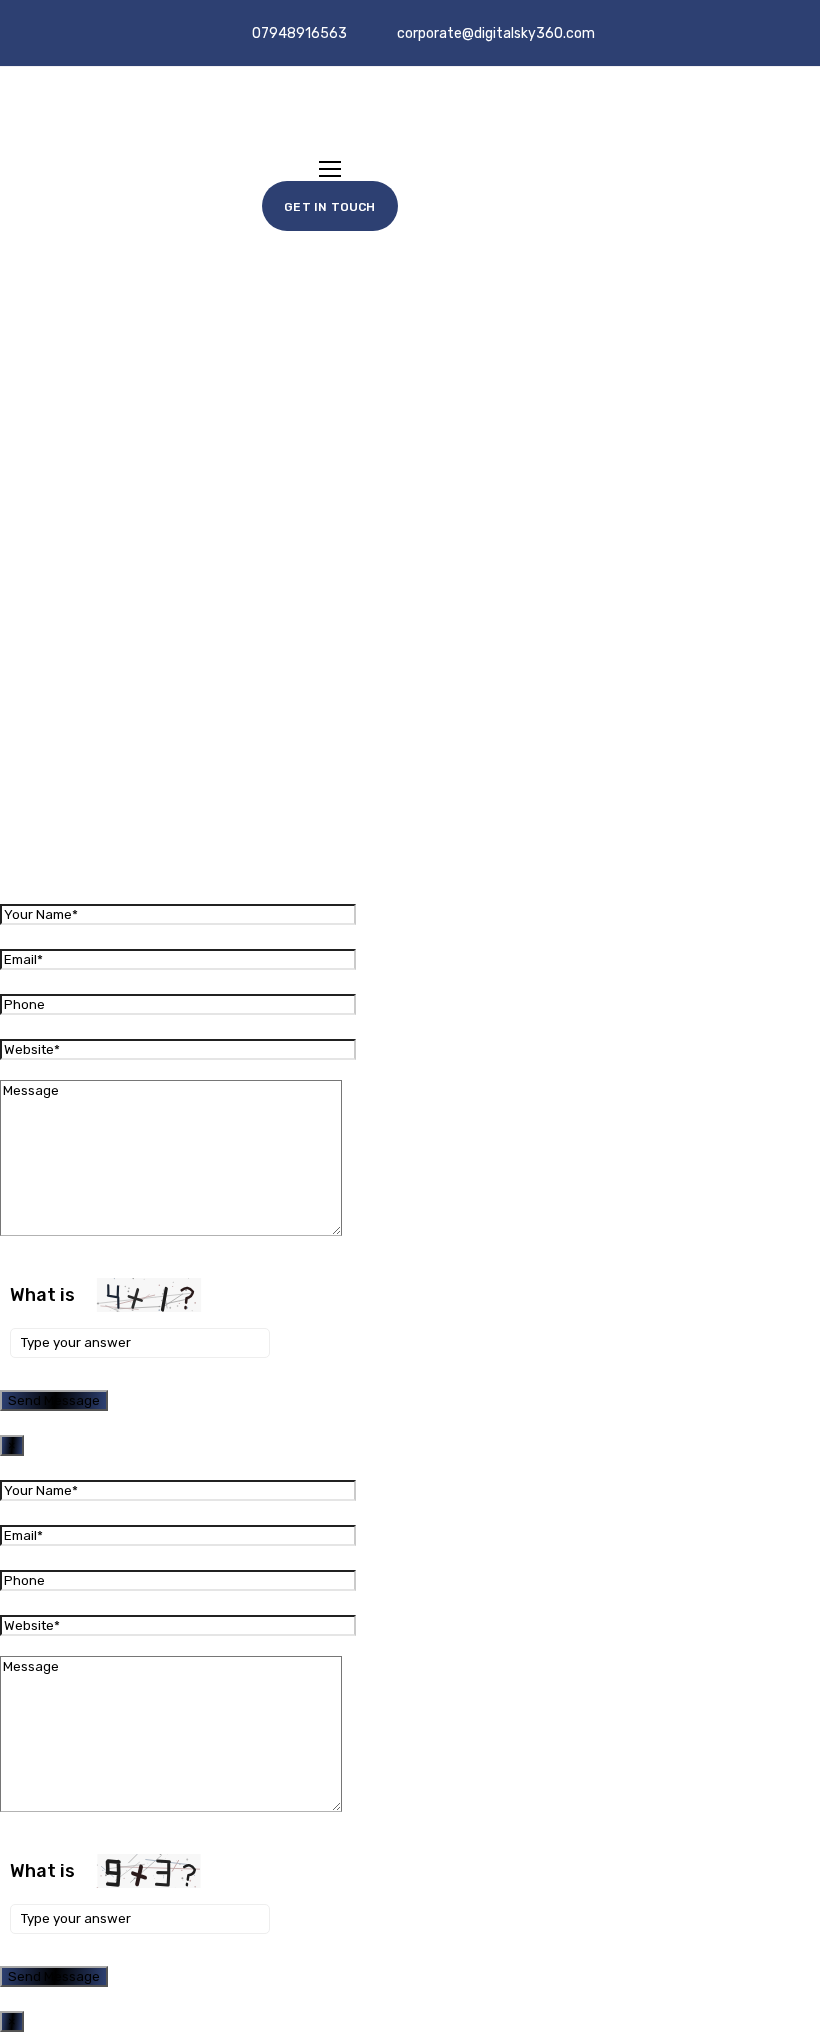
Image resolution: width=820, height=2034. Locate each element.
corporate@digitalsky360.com (496, 33)
